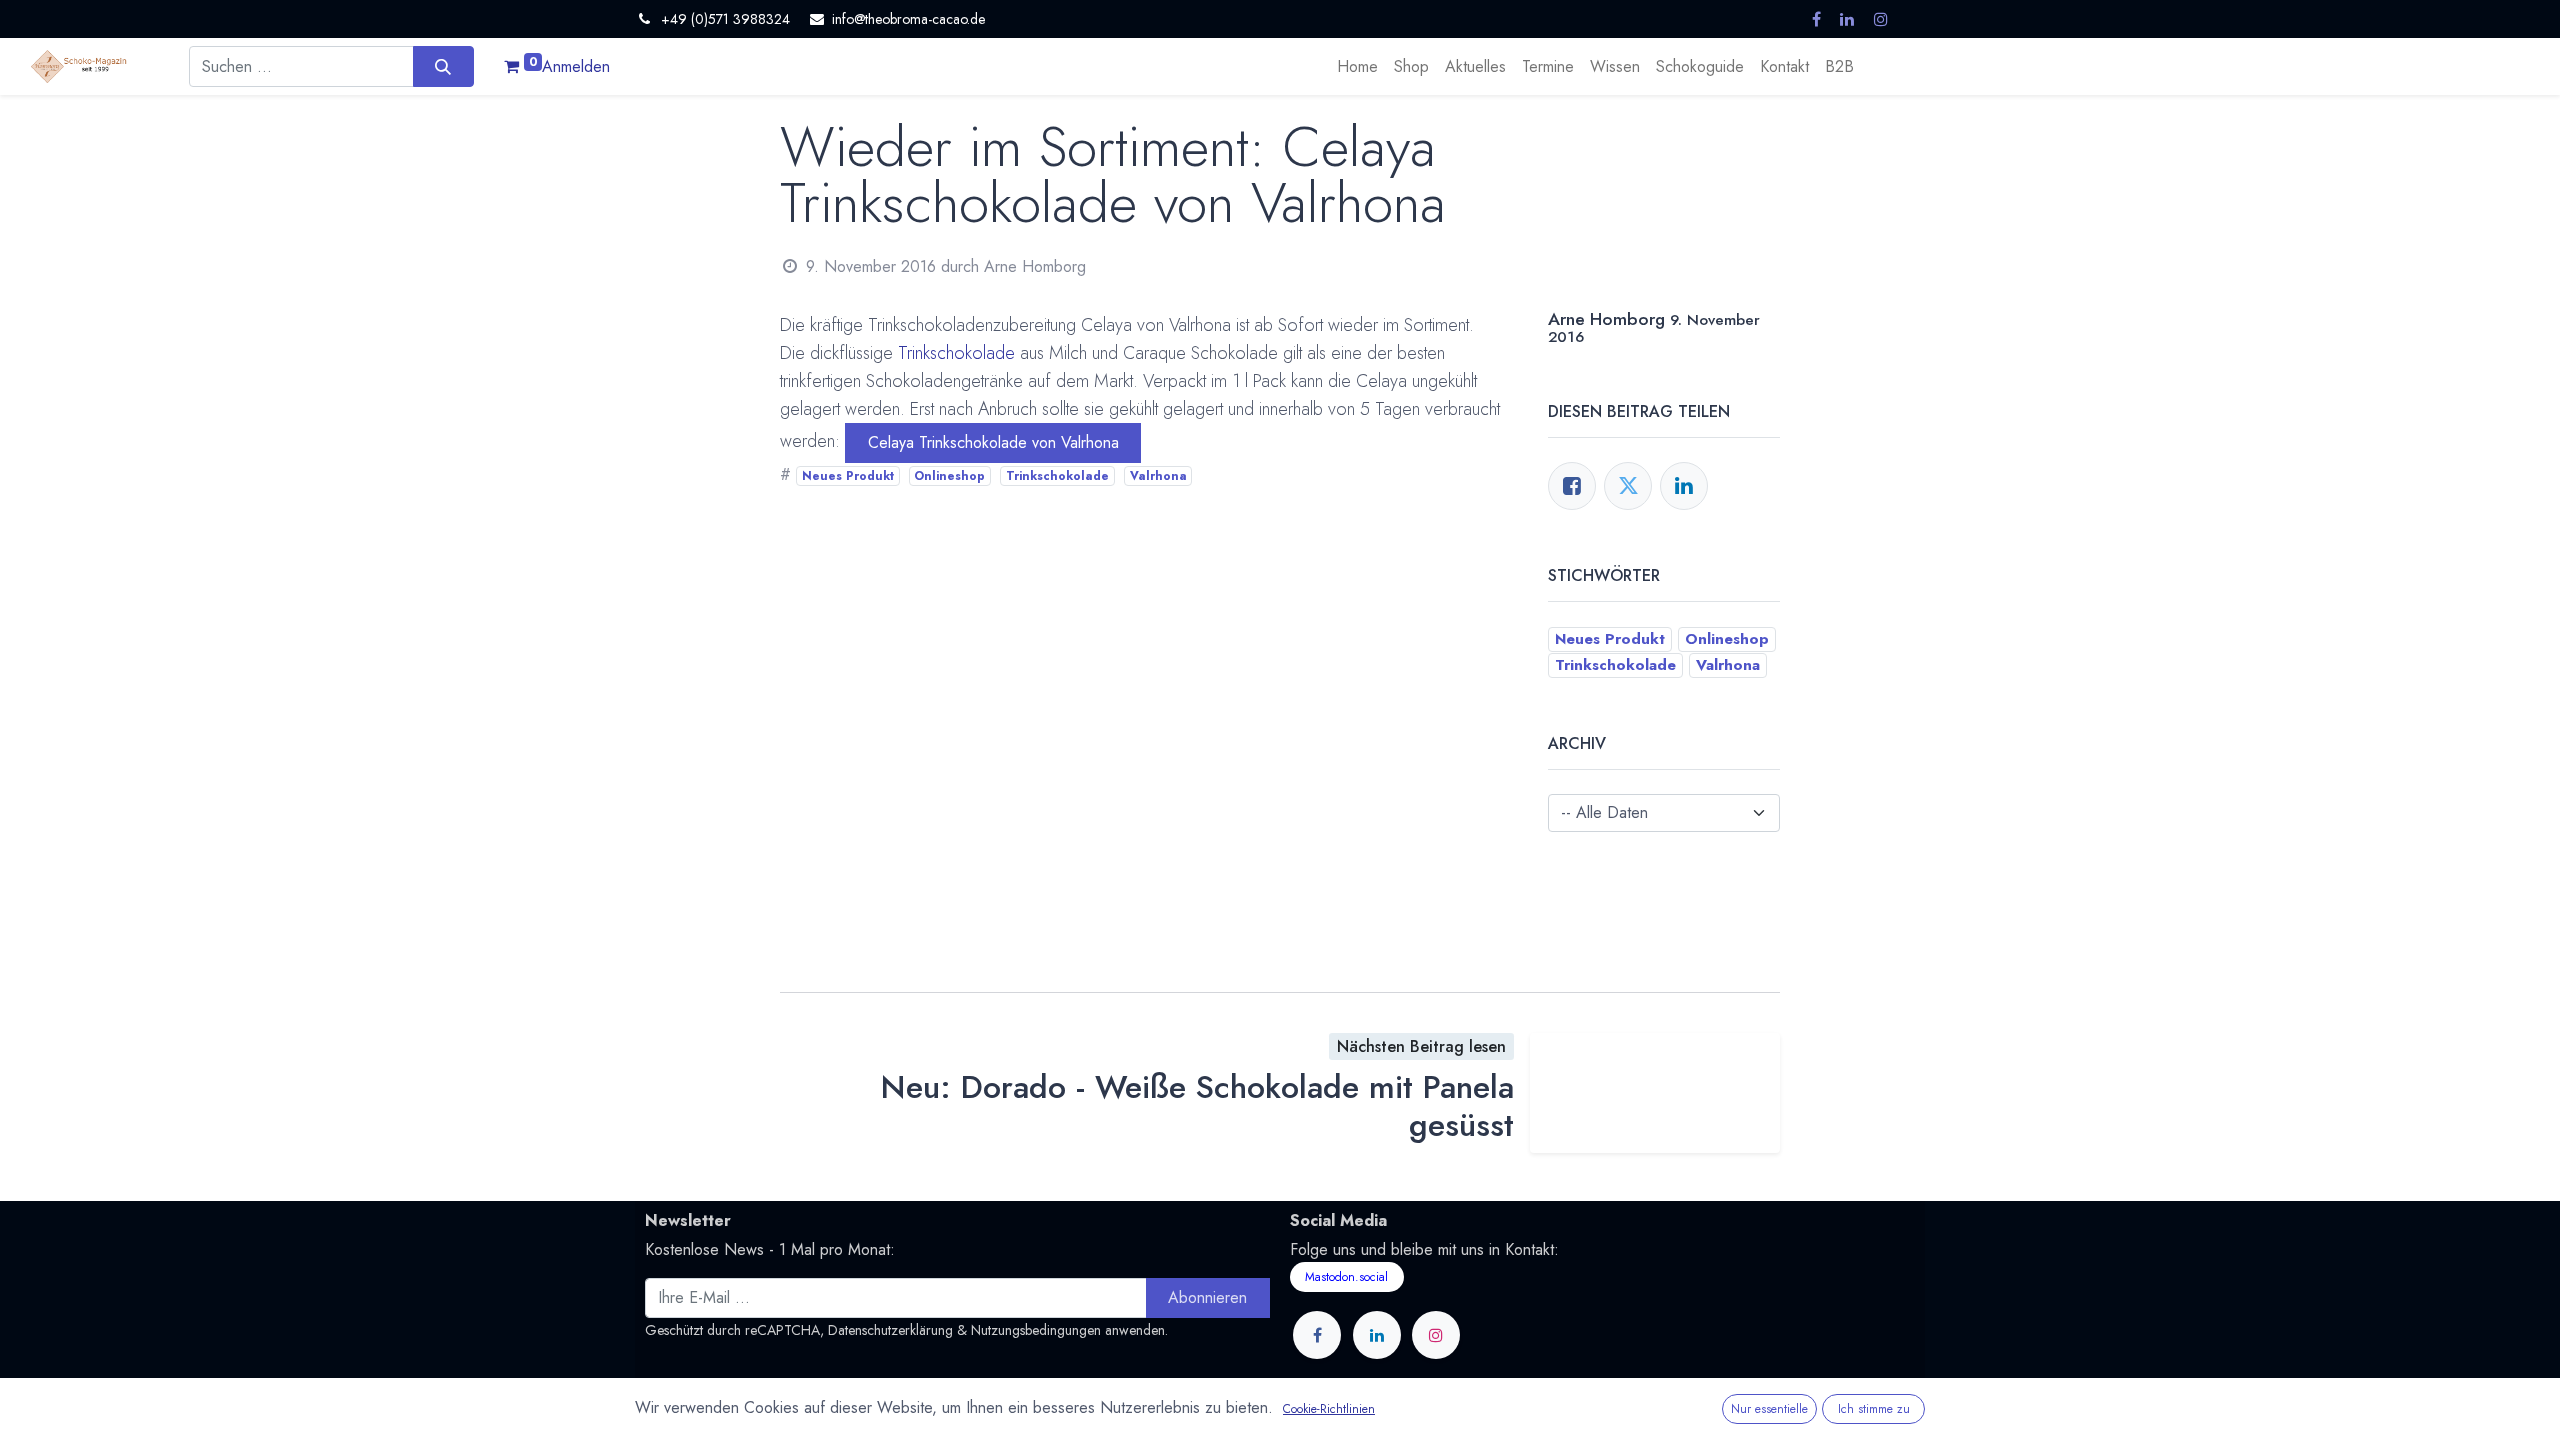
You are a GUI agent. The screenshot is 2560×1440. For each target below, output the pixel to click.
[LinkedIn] (1684, 486)
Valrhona (1158, 476)
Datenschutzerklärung (890, 1330)
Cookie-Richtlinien (1329, 1409)
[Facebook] (1572, 486)
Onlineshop (949, 476)
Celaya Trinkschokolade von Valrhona (993, 442)
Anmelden (576, 66)
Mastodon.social (1346, 1277)
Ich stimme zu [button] (1874, 1409)
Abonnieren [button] (1207, 1297)
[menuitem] (1357, 67)
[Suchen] (443, 66)
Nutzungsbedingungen (1036, 1330)
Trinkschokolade (956, 353)
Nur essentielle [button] (1769, 1409)
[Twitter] (1628, 486)
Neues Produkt (848, 476)
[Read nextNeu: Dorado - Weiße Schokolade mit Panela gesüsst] (1655, 1093)
